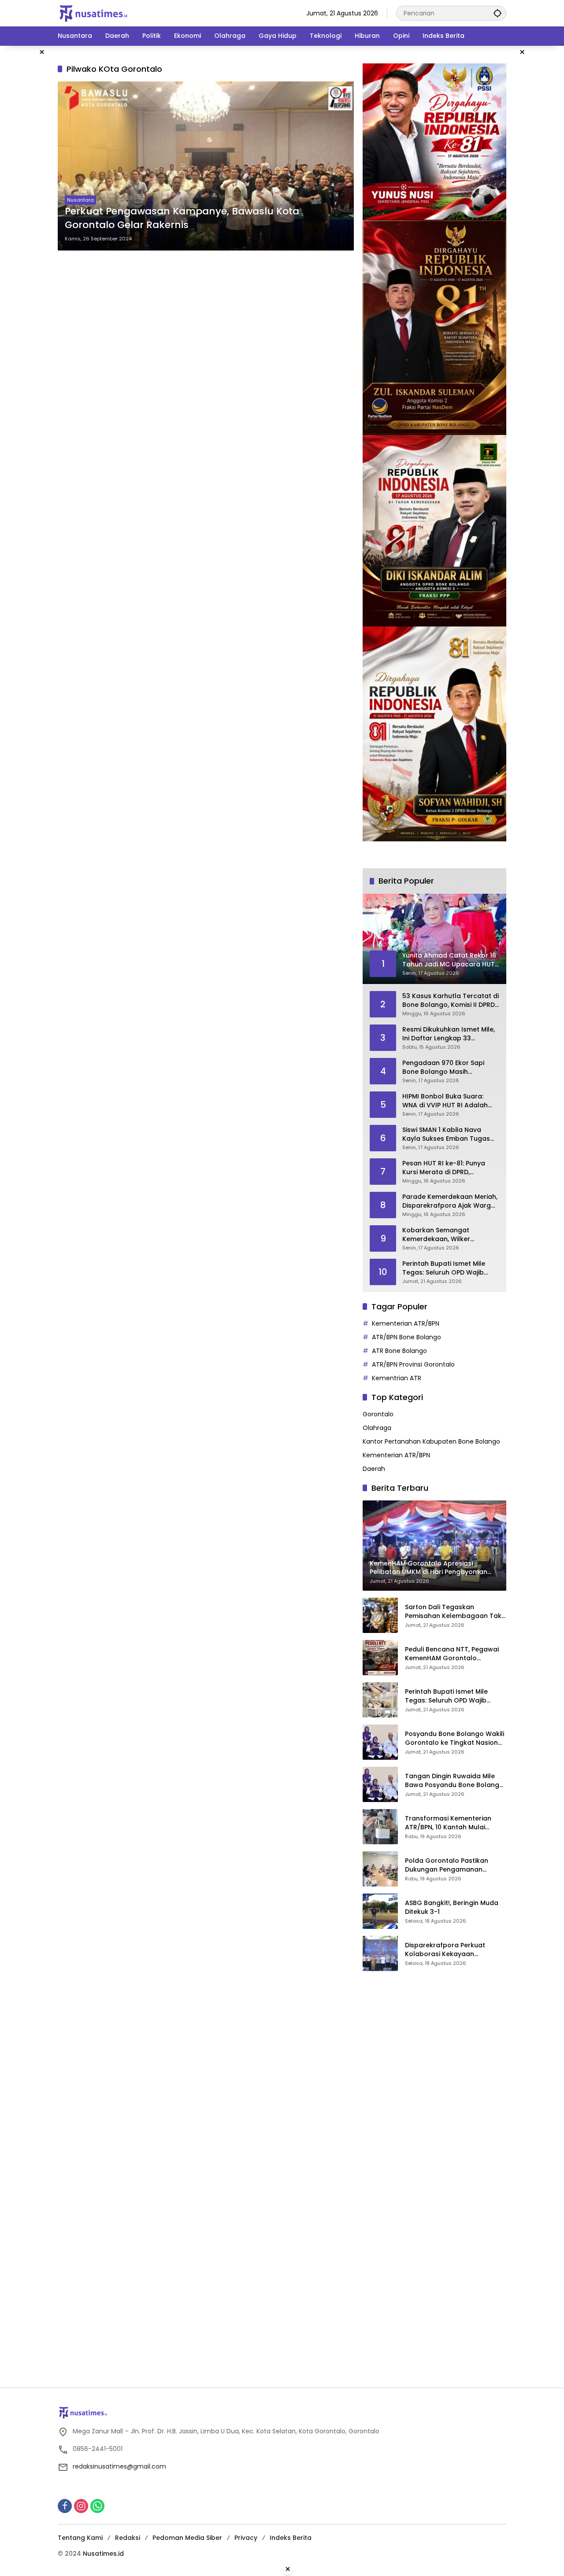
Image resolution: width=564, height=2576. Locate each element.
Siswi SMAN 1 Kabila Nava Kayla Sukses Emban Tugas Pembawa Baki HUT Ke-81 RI (447, 1134)
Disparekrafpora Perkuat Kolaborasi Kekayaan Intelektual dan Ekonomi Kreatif (455, 1950)
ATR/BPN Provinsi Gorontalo (413, 1364)
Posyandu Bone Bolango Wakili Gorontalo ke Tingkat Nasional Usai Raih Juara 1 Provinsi (455, 1738)
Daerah (374, 1469)
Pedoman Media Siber (187, 2538)
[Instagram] (81, 2506)
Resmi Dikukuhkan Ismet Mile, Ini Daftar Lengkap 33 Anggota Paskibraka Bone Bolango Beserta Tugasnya (449, 1034)
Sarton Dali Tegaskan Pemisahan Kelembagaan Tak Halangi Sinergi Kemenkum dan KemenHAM (455, 1612)
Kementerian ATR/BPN (406, 1323)
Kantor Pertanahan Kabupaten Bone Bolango (431, 1441)
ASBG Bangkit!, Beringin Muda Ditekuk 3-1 (452, 1907)
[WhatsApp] (97, 2506)
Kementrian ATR (397, 1378)
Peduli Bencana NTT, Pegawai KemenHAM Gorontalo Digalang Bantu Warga (452, 1654)
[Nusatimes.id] (93, 13)
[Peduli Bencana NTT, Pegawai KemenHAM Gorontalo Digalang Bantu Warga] (380, 1658)
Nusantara (80, 200)
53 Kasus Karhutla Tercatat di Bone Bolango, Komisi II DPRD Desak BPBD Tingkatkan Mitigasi (451, 1001)
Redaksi (128, 2538)
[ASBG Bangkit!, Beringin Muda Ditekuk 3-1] (380, 1911)
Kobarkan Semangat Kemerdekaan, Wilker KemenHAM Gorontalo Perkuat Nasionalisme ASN (444, 1235)
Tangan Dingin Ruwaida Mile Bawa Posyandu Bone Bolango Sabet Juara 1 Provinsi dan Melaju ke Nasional (454, 1781)
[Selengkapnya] (282, 2413)
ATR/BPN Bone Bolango (406, 1337)
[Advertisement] (429, 2112)
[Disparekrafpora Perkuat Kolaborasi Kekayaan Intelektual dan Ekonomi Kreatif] (380, 1953)
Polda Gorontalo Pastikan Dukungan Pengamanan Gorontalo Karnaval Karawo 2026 (451, 1865)
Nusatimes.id (103, 2554)
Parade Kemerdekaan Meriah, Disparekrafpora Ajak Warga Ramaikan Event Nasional (450, 1201)
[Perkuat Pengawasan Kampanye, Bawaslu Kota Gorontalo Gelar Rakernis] (206, 166)
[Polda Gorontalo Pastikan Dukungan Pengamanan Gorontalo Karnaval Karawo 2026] (380, 1869)
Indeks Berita (291, 2538)
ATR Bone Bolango (399, 1351)
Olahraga (377, 1428)
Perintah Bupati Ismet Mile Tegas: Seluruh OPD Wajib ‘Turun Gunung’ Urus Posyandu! (444, 1268)
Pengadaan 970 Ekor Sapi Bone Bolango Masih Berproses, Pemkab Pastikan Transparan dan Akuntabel (448, 1067)
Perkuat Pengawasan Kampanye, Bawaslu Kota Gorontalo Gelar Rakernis (182, 218)
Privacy (246, 2538)
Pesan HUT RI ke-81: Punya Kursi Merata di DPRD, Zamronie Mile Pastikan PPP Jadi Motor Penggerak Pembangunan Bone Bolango (449, 1168)
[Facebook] (65, 2506)
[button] (497, 13)
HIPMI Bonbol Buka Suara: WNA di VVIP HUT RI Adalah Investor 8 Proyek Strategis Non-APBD (445, 1101)
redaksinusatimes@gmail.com (119, 2466)
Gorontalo (378, 1414)
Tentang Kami (80, 2538)
